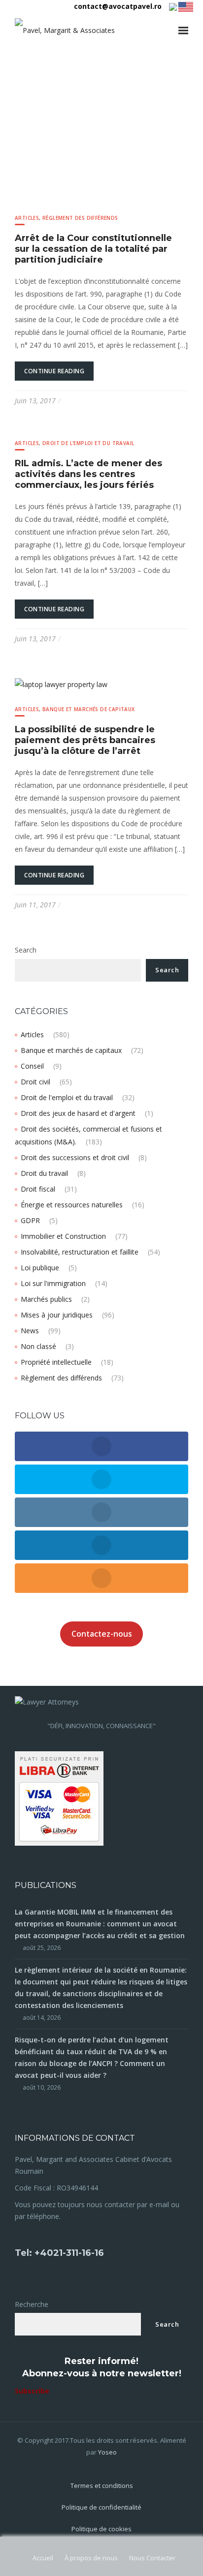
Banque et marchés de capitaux (89, 709)
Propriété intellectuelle (56, 1362)
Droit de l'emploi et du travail (88, 443)
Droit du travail (44, 1173)
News (30, 1331)
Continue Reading (54, 371)
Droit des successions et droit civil (75, 1157)
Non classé (38, 1346)
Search (26, 950)
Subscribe (32, 2391)
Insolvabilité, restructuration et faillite (80, 1252)
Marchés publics (46, 1299)
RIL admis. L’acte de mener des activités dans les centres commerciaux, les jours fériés (88, 474)
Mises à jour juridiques (57, 1315)
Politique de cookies (101, 2529)
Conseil (32, 1066)
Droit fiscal (38, 1189)
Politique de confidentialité (101, 2507)
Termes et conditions (102, 2486)
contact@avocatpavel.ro (118, 6)
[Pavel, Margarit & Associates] (65, 30)
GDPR (30, 1220)
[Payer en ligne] (59, 1798)
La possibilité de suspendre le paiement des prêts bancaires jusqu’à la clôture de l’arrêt (85, 740)
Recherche (32, 2304)
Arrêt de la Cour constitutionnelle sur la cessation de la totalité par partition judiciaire (93, 249)
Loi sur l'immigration (53, 1283)
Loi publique (40, 1268)
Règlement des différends (80, 218)
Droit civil (35, 1082)
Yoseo (107, 2452)
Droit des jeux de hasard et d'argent (78, 1113)
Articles (27, 218)
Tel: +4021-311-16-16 (59, 2253)
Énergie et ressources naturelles (72, 1205)
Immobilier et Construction (63, 1236)
